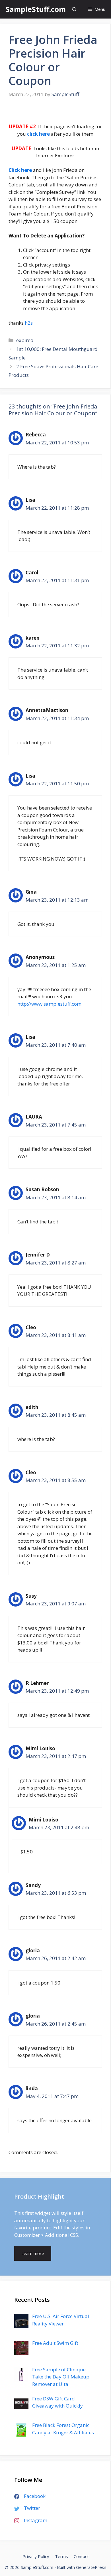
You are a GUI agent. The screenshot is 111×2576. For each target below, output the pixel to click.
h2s (29, 323)
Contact (81, 2556)
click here (38, 134)
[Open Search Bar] (74, 9)
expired (25, 340)
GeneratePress (91, 2567)
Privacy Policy (36, 2556)
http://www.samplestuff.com (49, 1004)
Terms (61, 2556)
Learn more (33, 2253)
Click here (20, 170)
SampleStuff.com (36, 9)
